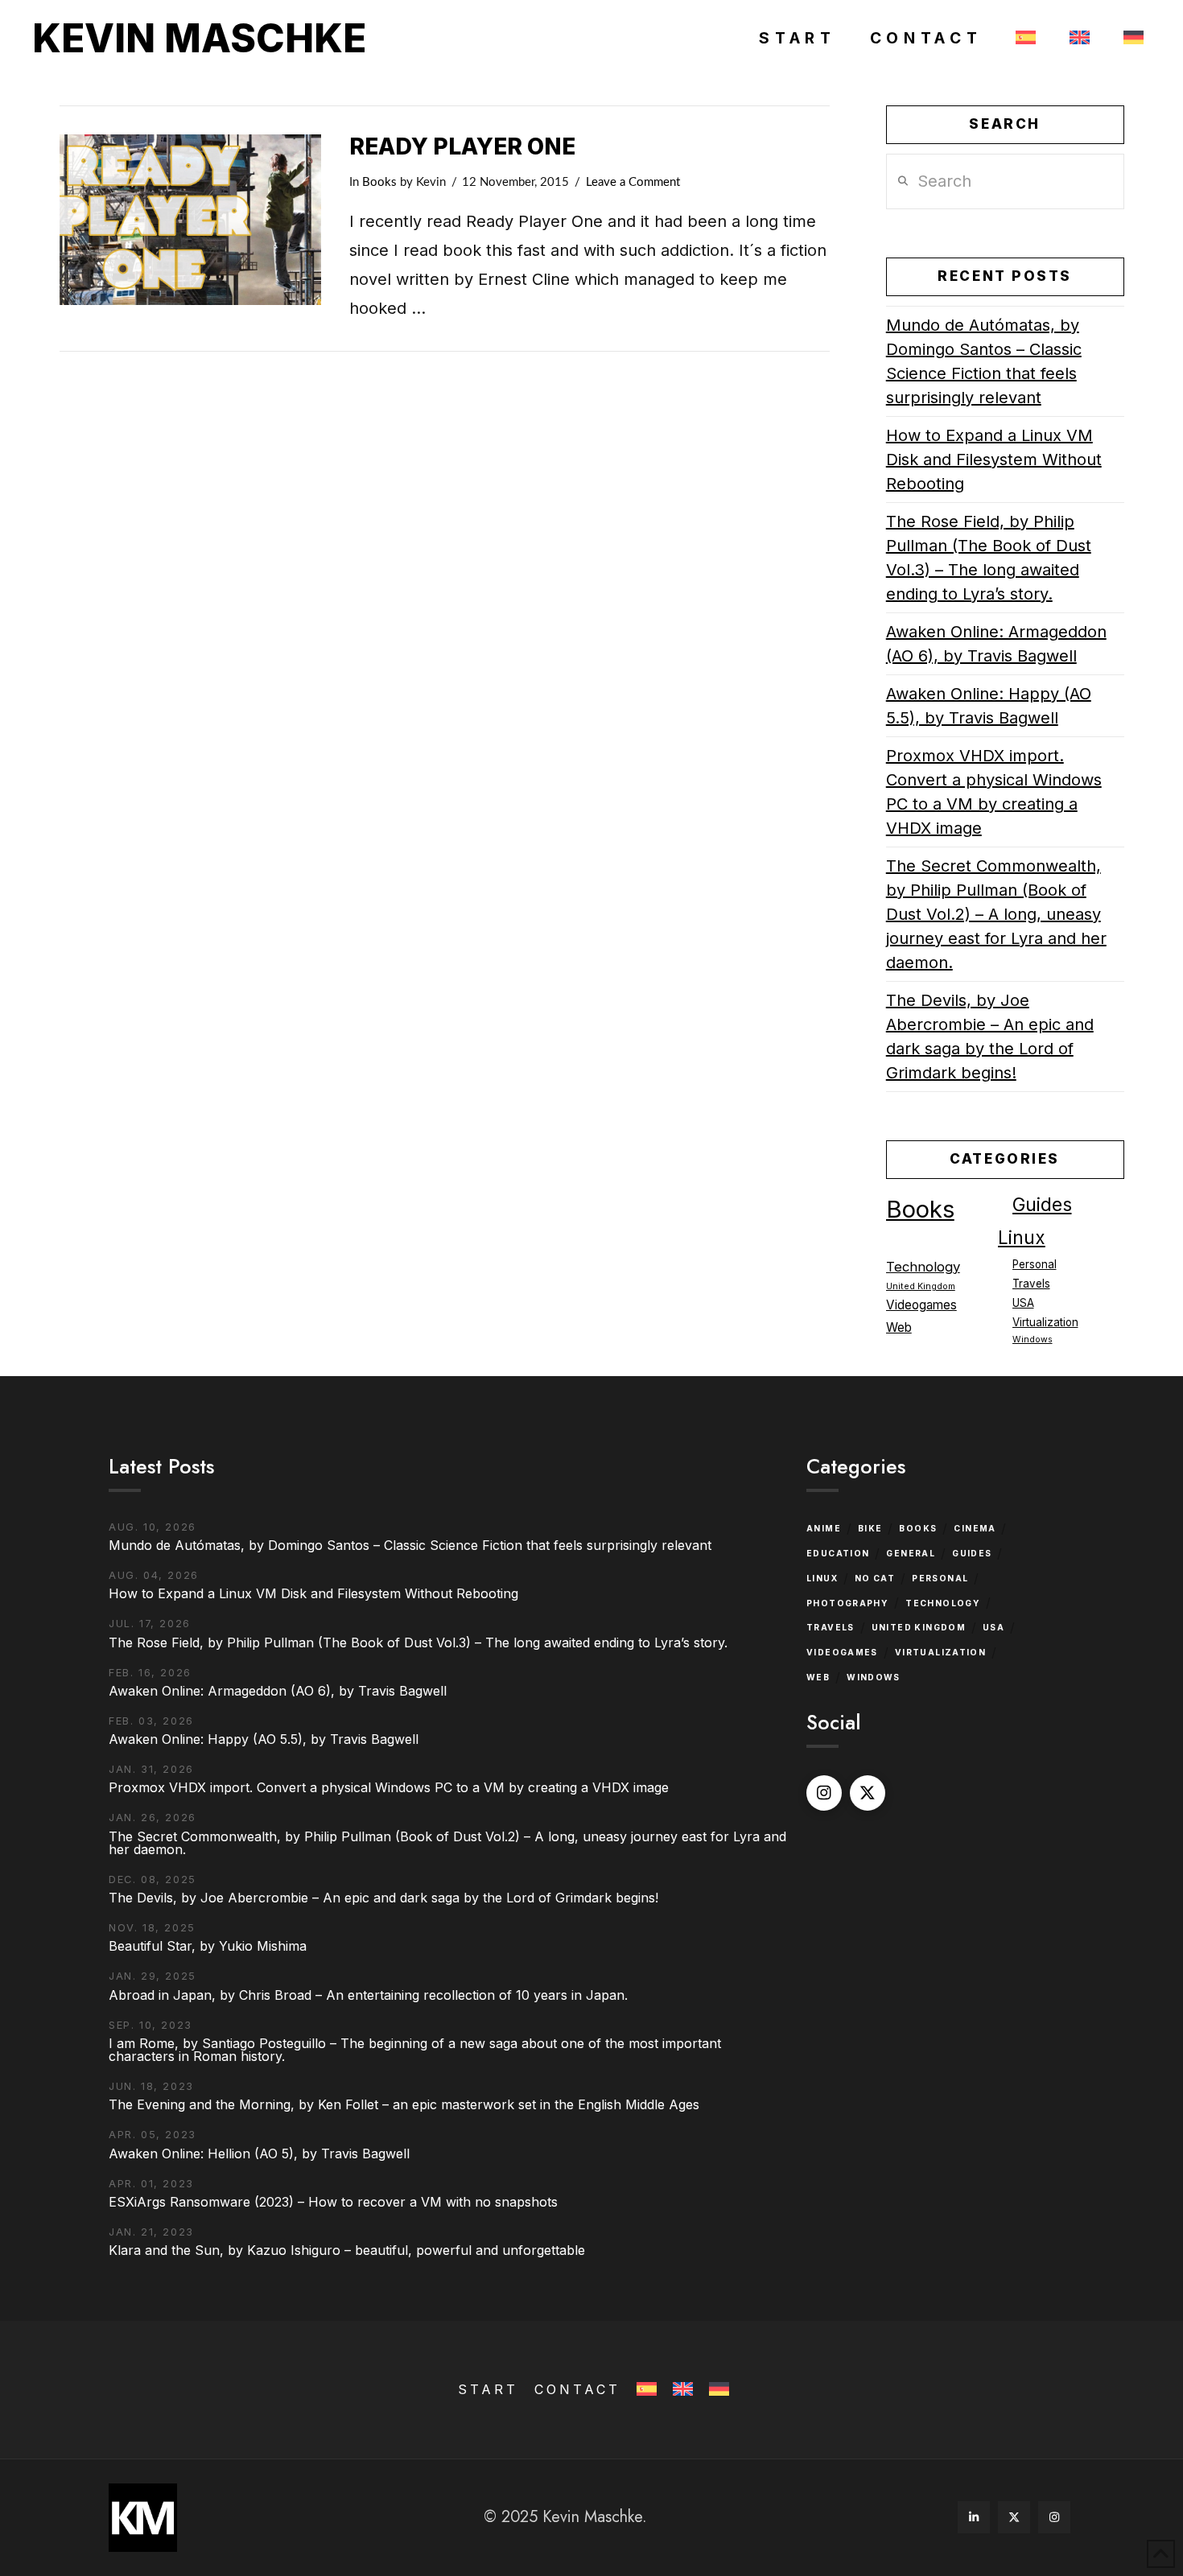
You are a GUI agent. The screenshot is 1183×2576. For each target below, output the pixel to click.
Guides (1042, 1205)
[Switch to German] (1130, 39)
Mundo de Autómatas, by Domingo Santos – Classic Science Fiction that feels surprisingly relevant (984, 361)
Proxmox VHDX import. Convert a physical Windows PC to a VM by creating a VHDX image (994, 792)
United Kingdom (921, 1286)
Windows (1033, 1340)
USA (1023, 1303)
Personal (1035, 1264)
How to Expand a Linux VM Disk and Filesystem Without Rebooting (994, 460)
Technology (923, 1267)
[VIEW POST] (190, 220)
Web (899, 1327)
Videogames (921, 1305)
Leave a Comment (633, 182)
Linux (1022, 1237)
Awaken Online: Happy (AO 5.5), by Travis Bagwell (989, 706)
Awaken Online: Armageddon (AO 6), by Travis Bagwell (996, 644)
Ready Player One (462, 146)
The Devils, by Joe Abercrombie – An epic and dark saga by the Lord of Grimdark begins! (990, 1037)
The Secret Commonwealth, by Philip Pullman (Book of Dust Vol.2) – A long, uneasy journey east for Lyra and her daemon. (996, 914)
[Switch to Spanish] (1023, 39)
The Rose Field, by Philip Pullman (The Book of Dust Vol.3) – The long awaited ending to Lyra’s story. (989, 558)
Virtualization (1045, 1322)
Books (379, 182)
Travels (1031, 1284)
